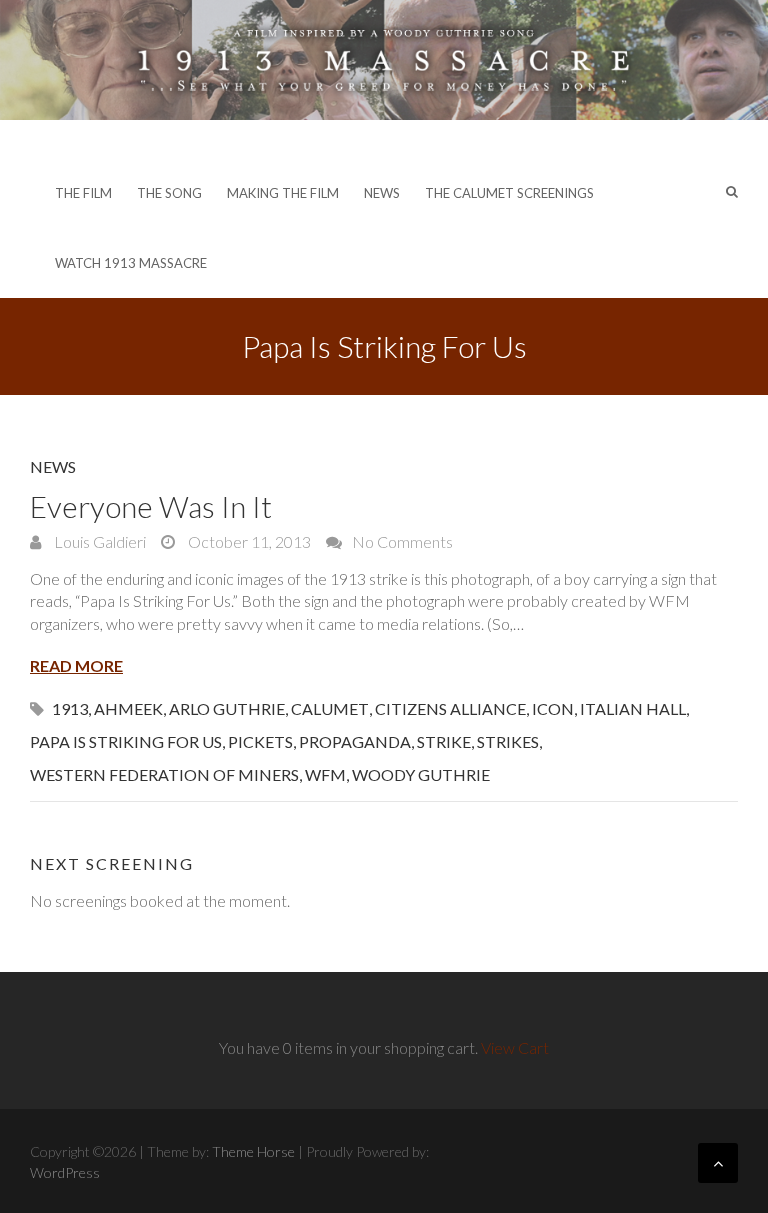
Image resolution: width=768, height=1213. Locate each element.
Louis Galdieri (98, 541)
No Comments (402, 541)
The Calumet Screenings (509, 193)
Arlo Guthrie (227, 708)
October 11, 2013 (248, 541)
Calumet (330, 708)
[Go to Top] (718, 1163)
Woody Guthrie (421, 774)
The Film (83, 193)
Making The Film (283, 193)
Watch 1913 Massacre (131, 263)
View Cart (515, 1047)
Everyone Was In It (151, 506)
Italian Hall (633, 708)
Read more (76, 665)
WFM (325, 774)
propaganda (355, 741)
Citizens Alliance (450, 708)
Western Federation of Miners (164, 774)
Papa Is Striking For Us (126, 741)
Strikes (508, 741)
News (382, 193)
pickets (260, 741)
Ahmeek (128, 708)
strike (444, 741)
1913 (70, 708)
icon (553, 708)
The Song (169, 193)
